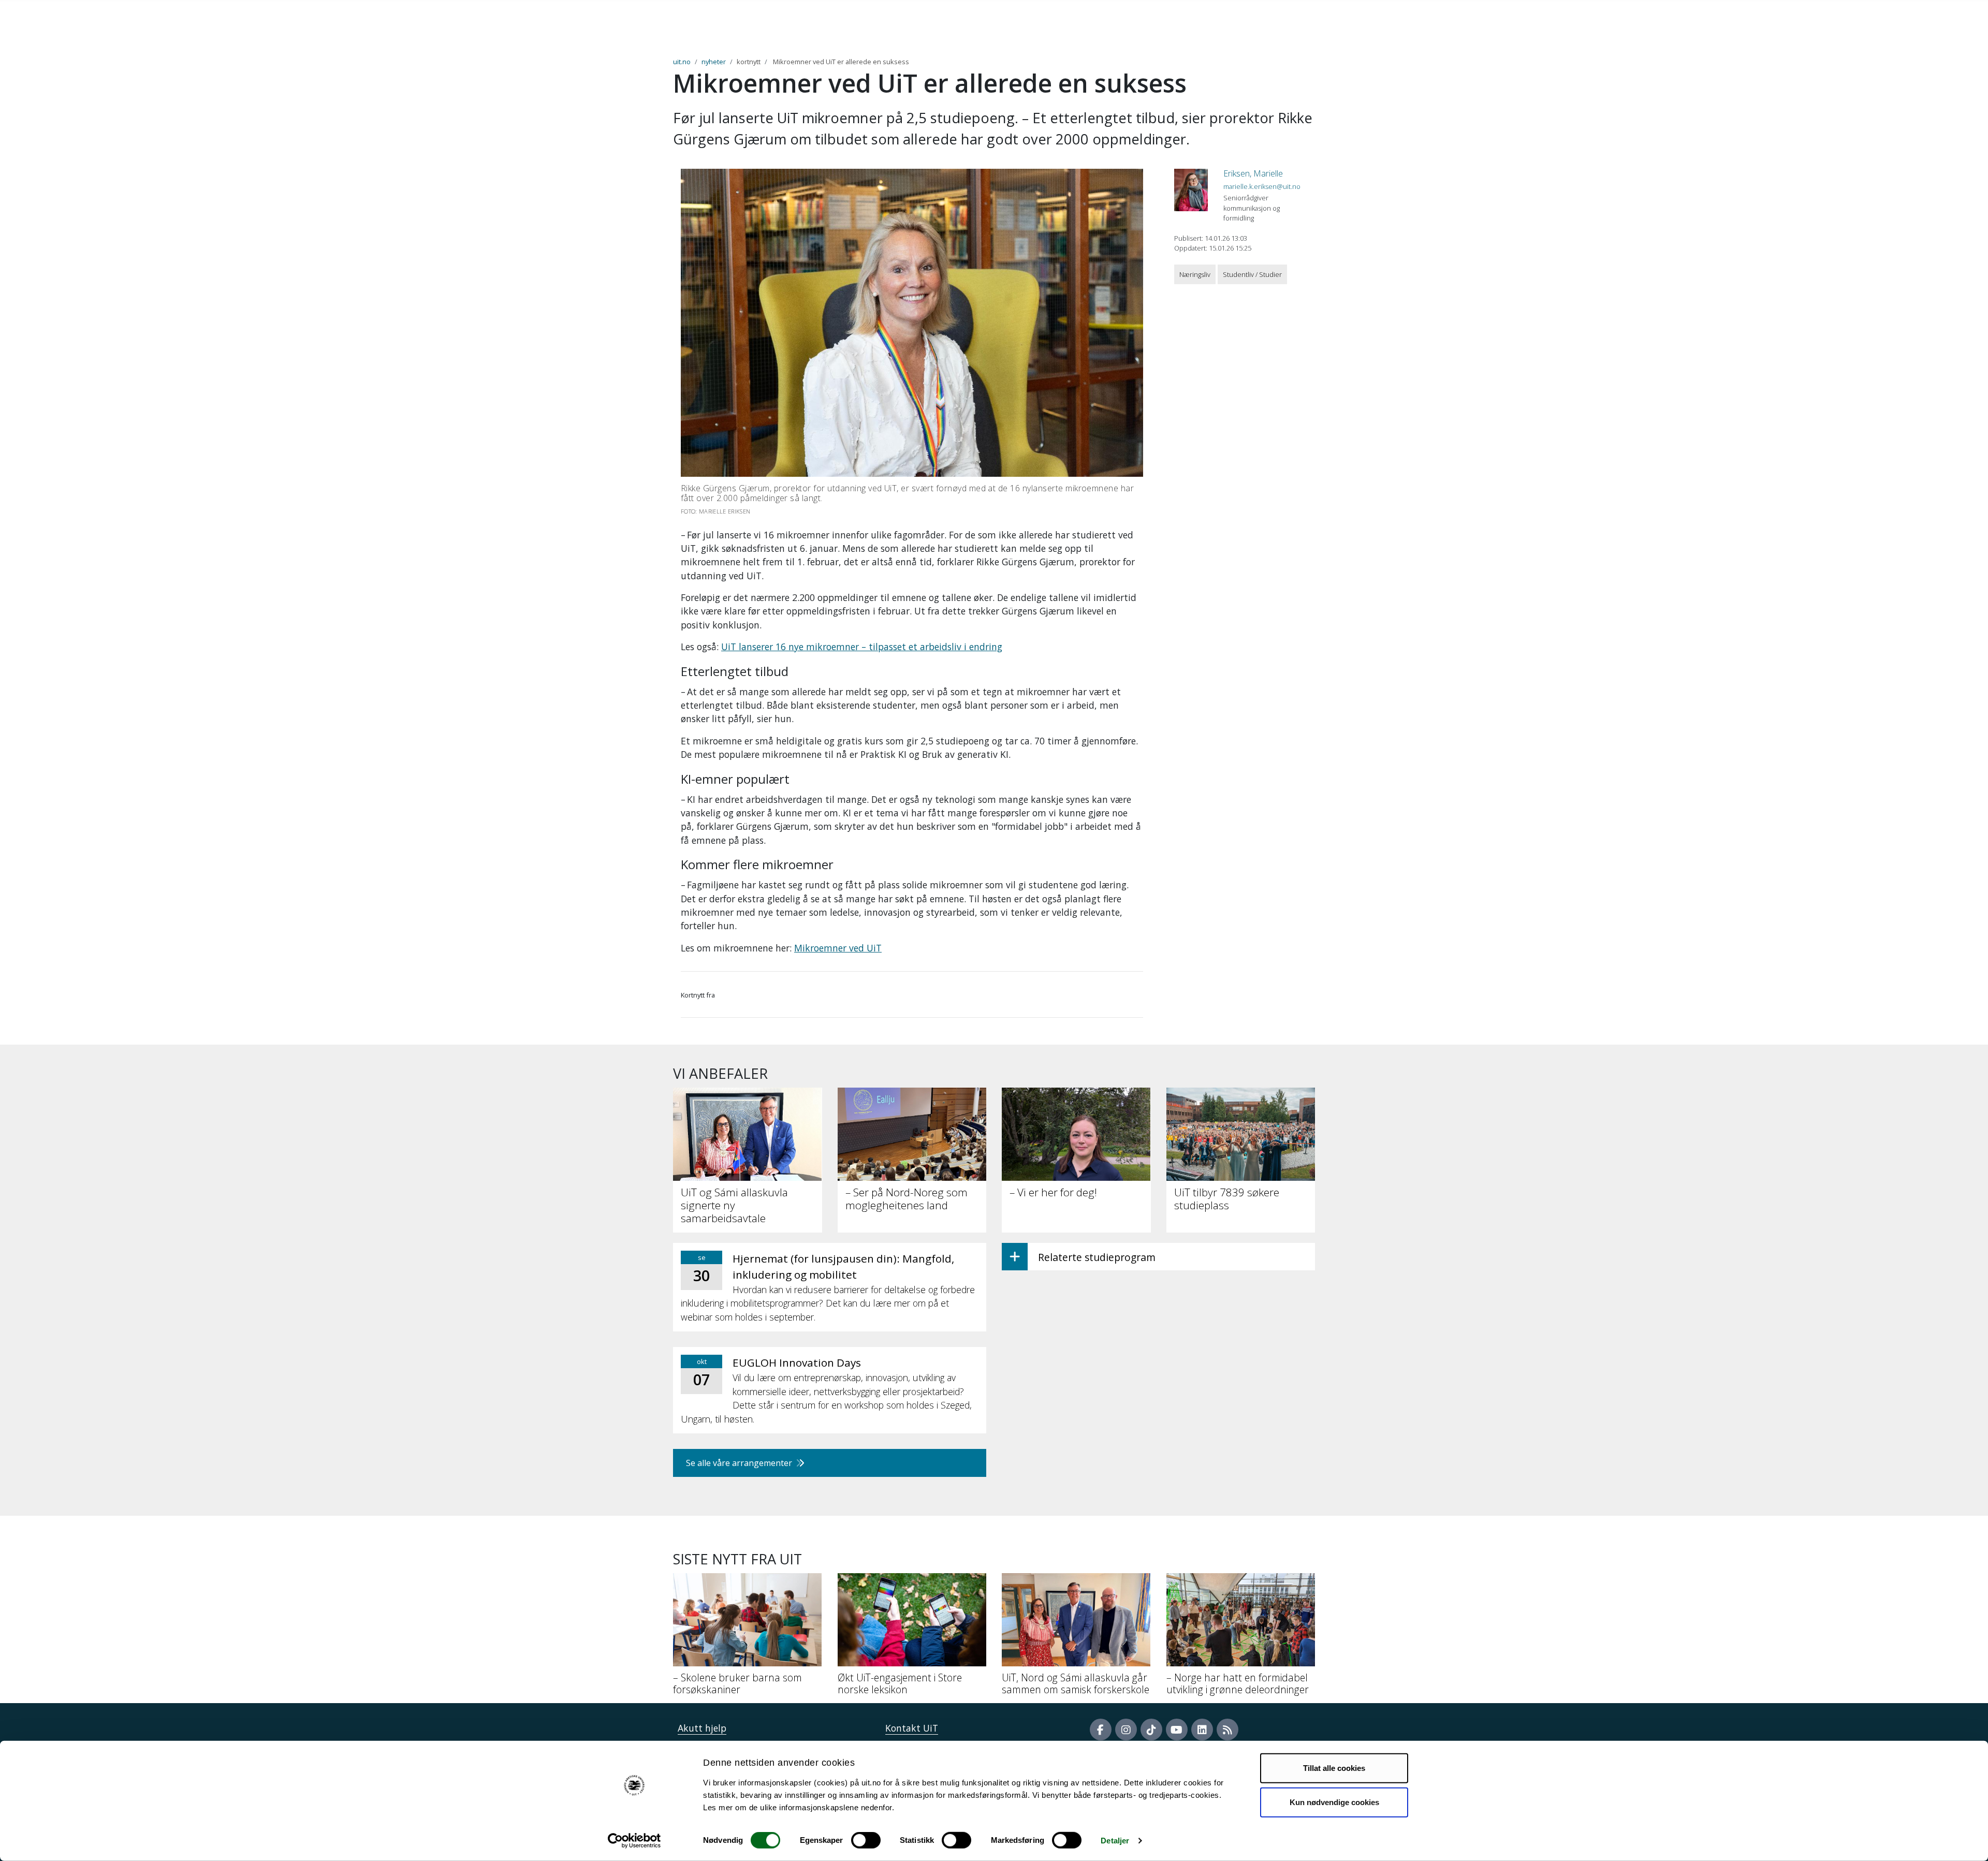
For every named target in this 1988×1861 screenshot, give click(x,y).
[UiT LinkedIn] (1202, 1730)
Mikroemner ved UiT (838, 948)
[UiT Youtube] (1177, 1730)
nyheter (714, 62)
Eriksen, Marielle (1253, 173)
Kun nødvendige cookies (1334, 1802)
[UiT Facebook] (1101, 1730)
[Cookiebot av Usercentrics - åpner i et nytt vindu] (634, 1841)
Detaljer (1115, 1841)
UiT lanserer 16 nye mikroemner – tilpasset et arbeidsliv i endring (862, 647)
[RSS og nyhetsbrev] (1227, 1730)
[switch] (866, 1840)
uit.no (682, 62)
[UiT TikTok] (1151, 1730)
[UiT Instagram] (1126, 1730)
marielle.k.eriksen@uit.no (1262, 186)
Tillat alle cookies (1334, 1768)
